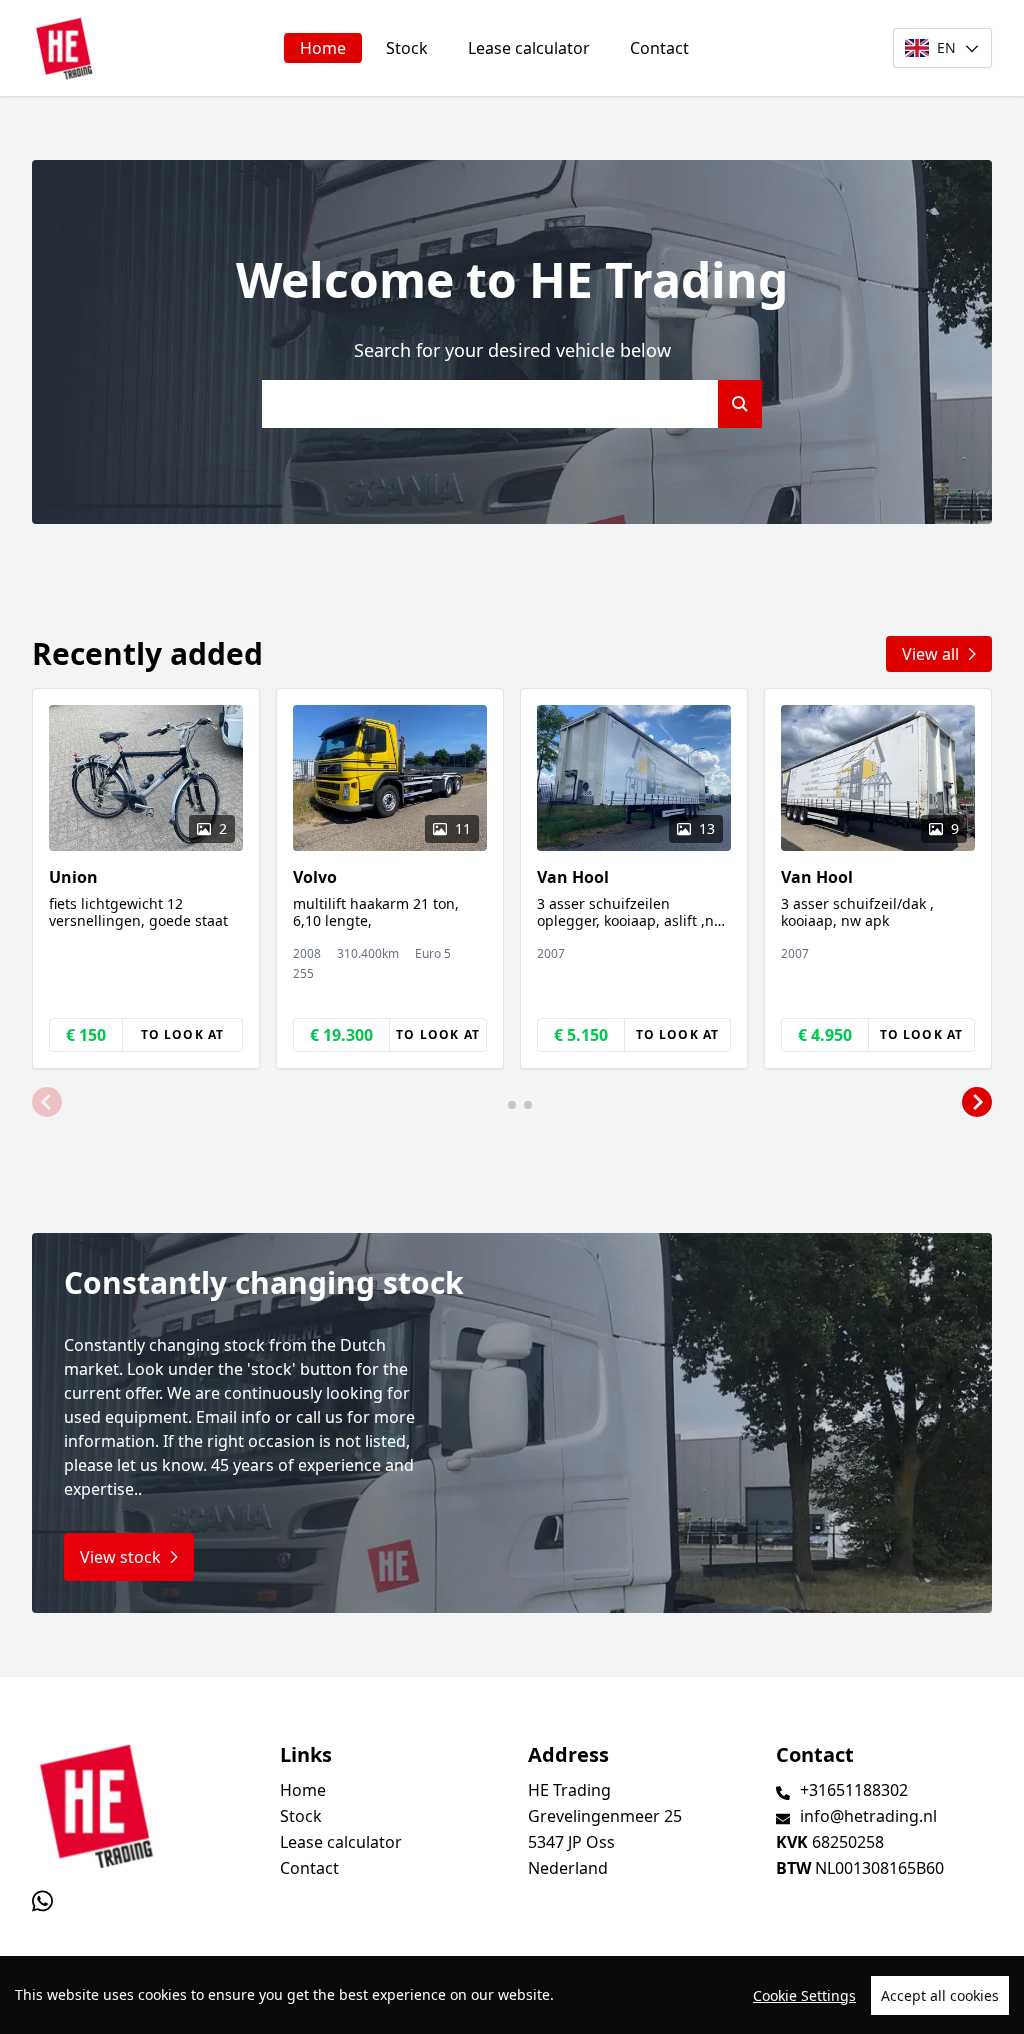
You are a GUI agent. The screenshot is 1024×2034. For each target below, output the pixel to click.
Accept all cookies (940, 1995)
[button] (47, 1103)
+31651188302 (854, 1790)
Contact (659, 48)
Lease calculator (529, 48)
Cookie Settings (804, 1995)
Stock (407, 48)
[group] (146, 878)
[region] (512, 1995)
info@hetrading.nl (868, 1816)
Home (323, 48)
